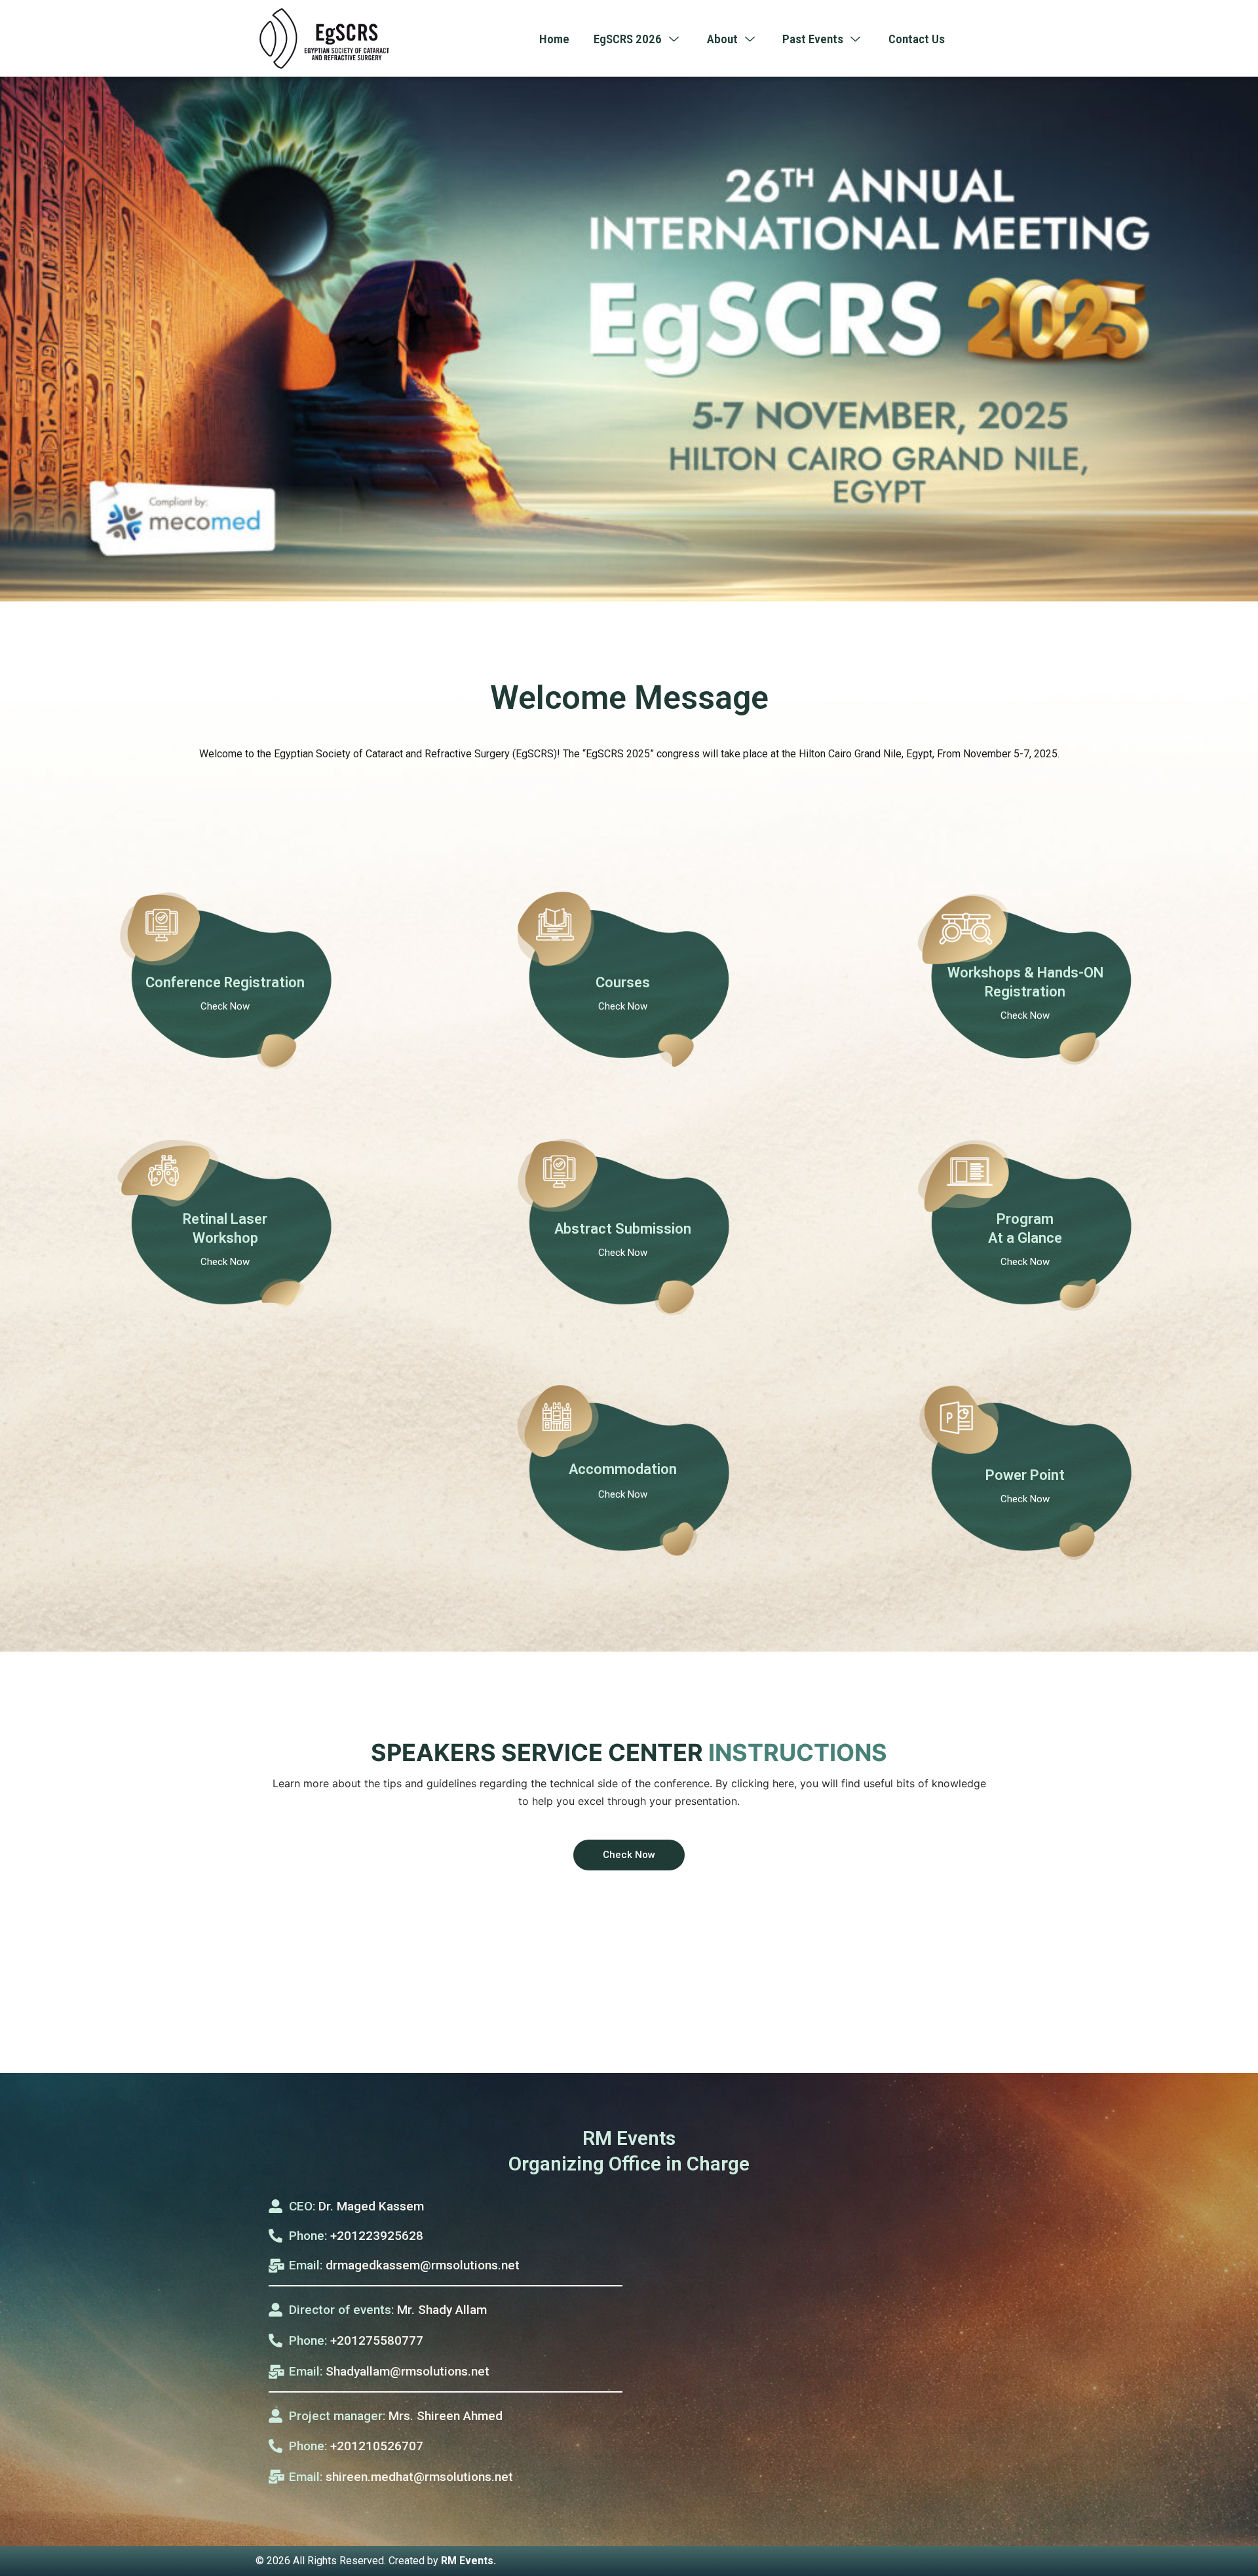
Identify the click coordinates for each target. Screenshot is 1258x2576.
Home (554, 39)
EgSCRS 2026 (628, 39)
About (722, 39)
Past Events (813, 39)
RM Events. (468, 2561)
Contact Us (917, 39)
